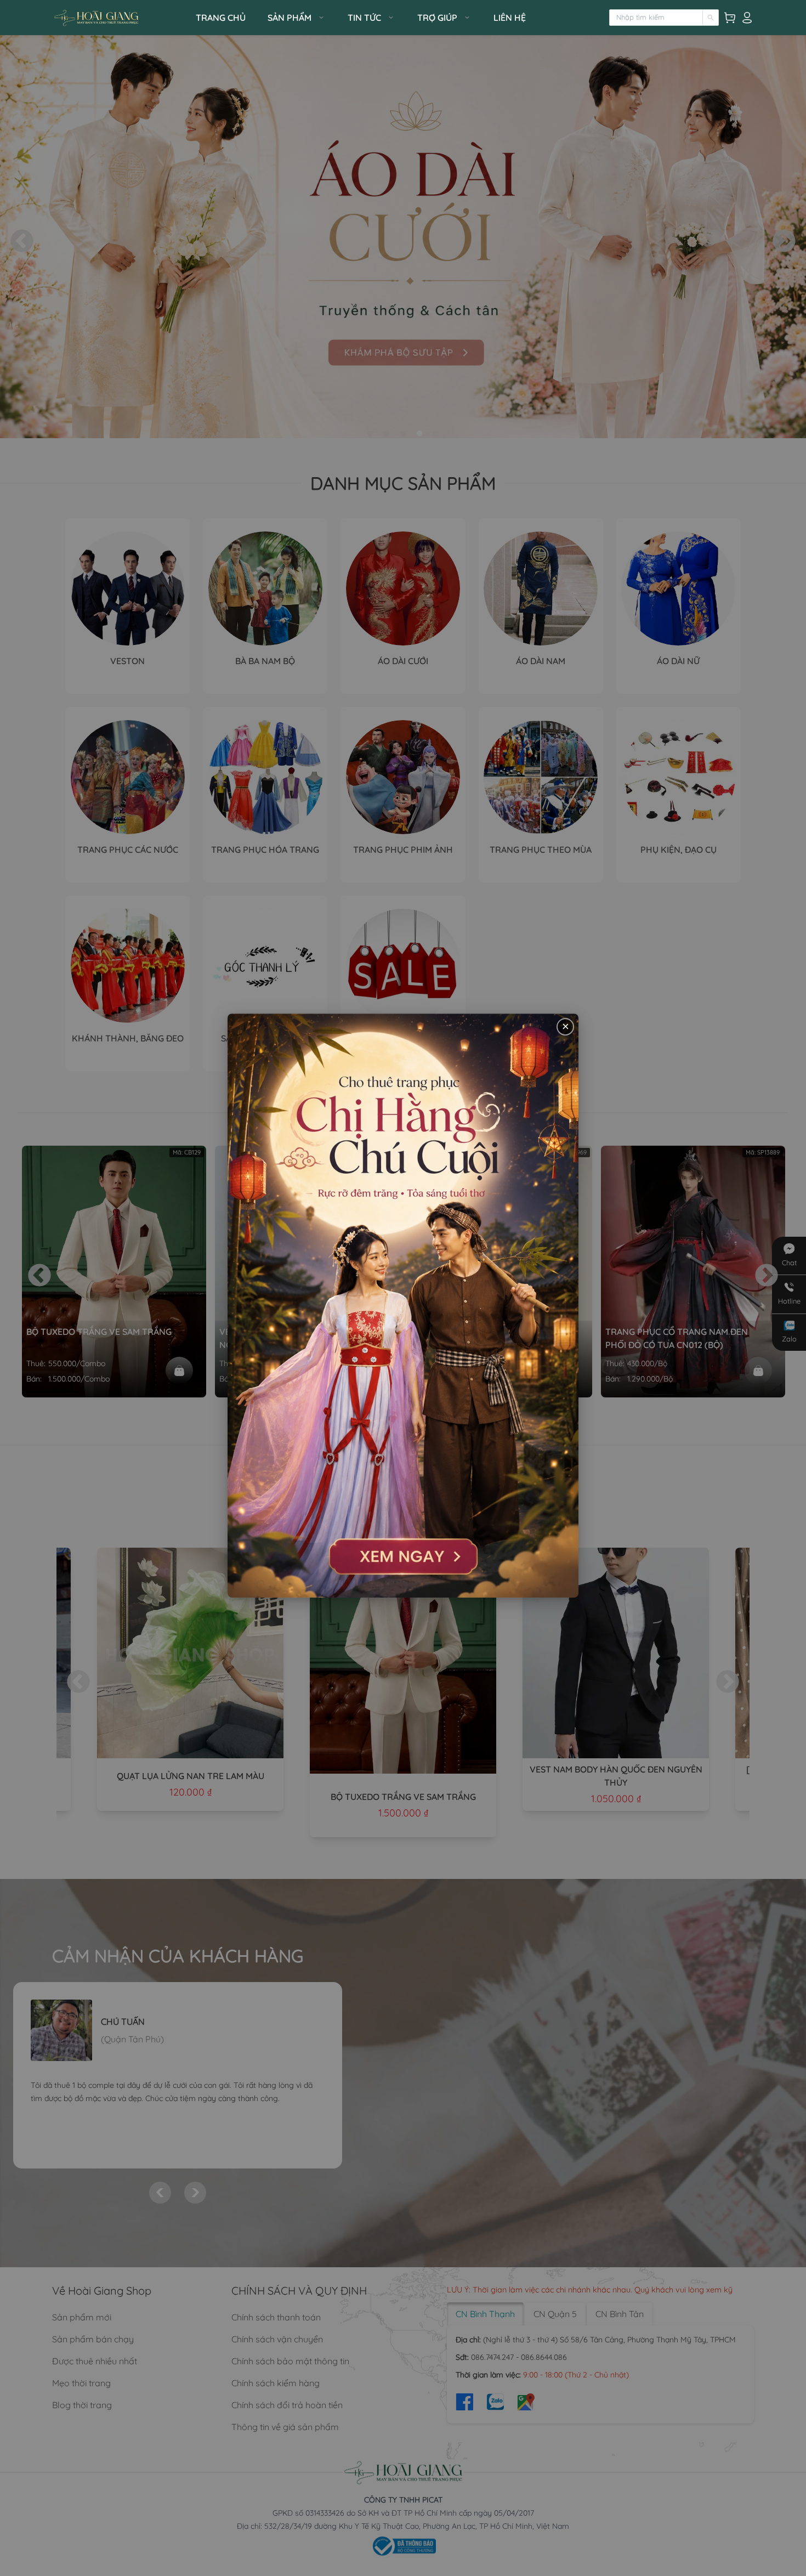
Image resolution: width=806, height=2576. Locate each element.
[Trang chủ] (121, 18)
